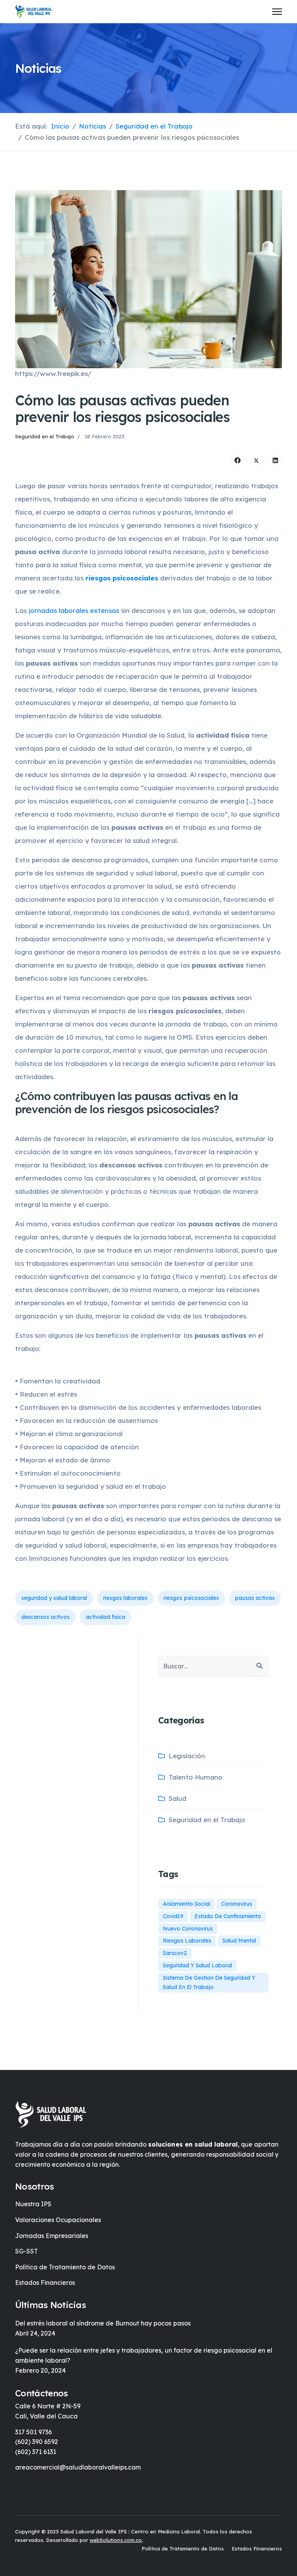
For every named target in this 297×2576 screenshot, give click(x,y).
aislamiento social (186, 1904)
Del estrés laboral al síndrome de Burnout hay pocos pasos (103, 2323)
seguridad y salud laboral (54, 1598)
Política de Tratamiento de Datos (65, 2267)
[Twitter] (256, 460)
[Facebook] (237, 460)
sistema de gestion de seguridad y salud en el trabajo (209, 1982)
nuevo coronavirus (188, 1929)
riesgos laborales (125, 1598)
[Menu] (277, 12)
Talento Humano (195, 1777)
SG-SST (26, 2251)
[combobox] (213, 1666)
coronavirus (237, 1904)
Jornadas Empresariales (52, 2236)
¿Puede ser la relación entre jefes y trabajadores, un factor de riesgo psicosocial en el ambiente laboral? (144, 2355)
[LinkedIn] (275, 460)
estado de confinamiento (228, 1916)
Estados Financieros (45, 2283)
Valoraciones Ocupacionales (58, 2220)
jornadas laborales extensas (74, 610)
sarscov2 (175, 1953)
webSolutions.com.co (116, 2540)
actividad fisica (106, 1617)
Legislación (187, 1756)
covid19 (173, 1916)
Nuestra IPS (33, 2204)
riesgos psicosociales (191, 1598)
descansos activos (45, 1617)
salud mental (239, 1941)
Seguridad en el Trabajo (45, 436)
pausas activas (255, 1598)
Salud (178, 1798)
